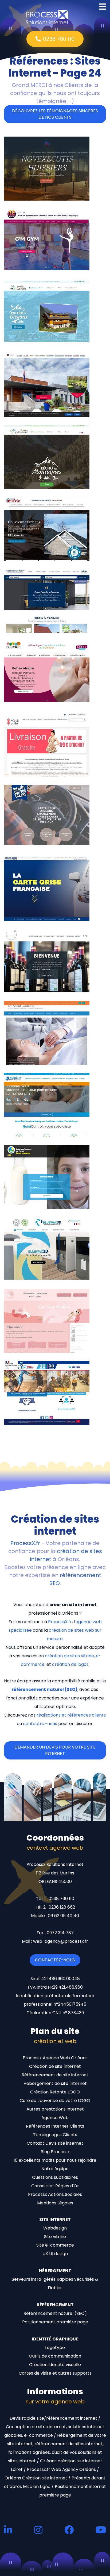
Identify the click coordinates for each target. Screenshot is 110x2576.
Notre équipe (55, 2169)
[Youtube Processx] (101, 2530)
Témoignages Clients (55, 2135)
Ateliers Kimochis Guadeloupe (41, 700)
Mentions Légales (55, 2203)
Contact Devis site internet (55, 2143)
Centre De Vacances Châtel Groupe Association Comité (47, 339)
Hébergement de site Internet (55, 2083)
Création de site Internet (55, 2066)
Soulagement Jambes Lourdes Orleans (51, 1060)
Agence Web (55, 2118)
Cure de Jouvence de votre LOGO (55, 2101)
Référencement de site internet (55, 2075)
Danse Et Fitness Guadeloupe (40, 268)
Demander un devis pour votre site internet (55, 1750)
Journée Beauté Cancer (34, 1349)
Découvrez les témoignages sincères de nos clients (55, 114)
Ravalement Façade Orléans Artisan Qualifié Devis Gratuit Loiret (48, 555)
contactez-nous (40, 1724)
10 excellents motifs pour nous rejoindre (55, 2160)
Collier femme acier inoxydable (42, 772)
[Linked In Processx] (8, 2530)
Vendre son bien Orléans (34, 628)
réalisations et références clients (71, 1715)
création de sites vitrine (69, 1656)
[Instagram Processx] (38, 2530)
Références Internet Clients (55, 2126)
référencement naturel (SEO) (45, 1689)
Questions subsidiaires (55, 2177)
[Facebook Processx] (69, 2530)
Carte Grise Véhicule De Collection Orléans (55, 916)
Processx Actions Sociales (55, 2194)
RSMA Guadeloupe (28, 1421)
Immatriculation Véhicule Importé (46, 844)
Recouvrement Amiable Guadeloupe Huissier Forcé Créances (48, 195)
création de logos (70, 1664)
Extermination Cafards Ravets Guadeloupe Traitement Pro (42, 1131)
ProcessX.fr (25, 1543)
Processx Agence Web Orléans (55, 2058)
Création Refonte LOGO (55, 2092)
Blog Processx (55, 2152)
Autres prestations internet (55, 2109)
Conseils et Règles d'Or (55, 2186)
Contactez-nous (55, 1960)
